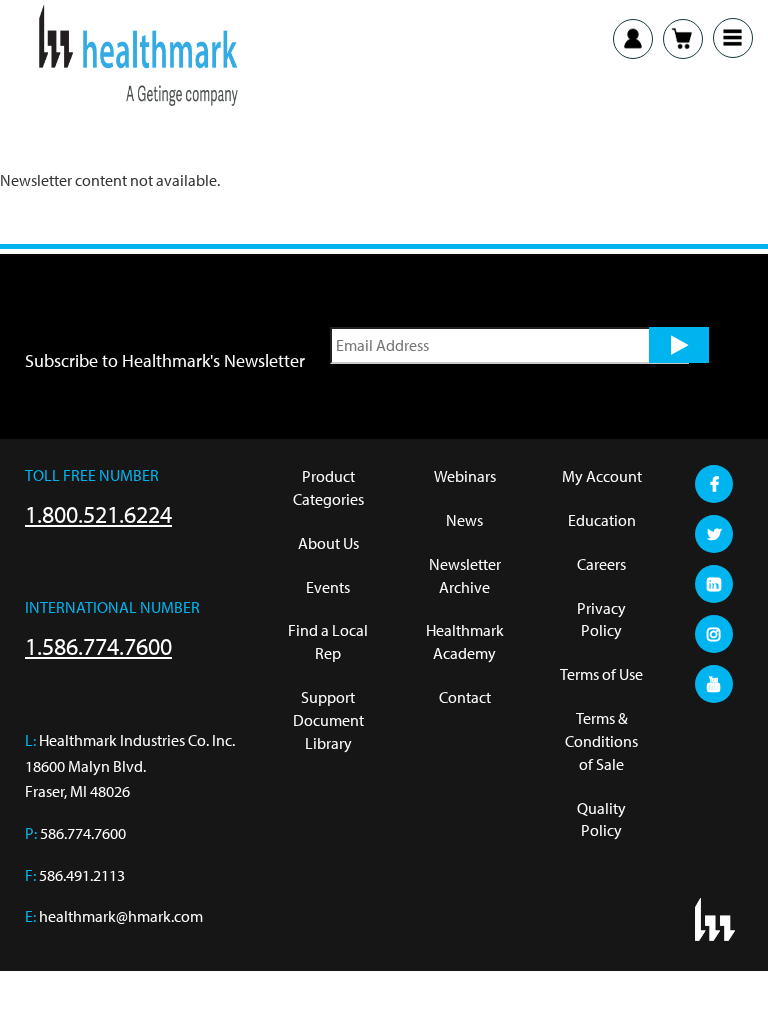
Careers (601, 564)
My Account (602, 476)
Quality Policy (601, 819)
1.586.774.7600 (98, 646)
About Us (328, 543)
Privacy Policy (601, 619)
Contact (465, 697)
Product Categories (328, 487)
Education (602, 520)
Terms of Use (601, 674)
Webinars (465, 476)
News (464, 520)
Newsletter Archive (465, 575)
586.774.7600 (83, 833)
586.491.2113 (82, 875)
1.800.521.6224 (98, 514)
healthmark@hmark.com (121, 916)
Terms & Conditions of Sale (601, 741)
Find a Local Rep (328, 641)
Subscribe (679, 345)
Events (328, 587)
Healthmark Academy (465, 641)
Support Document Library (328, 720)
